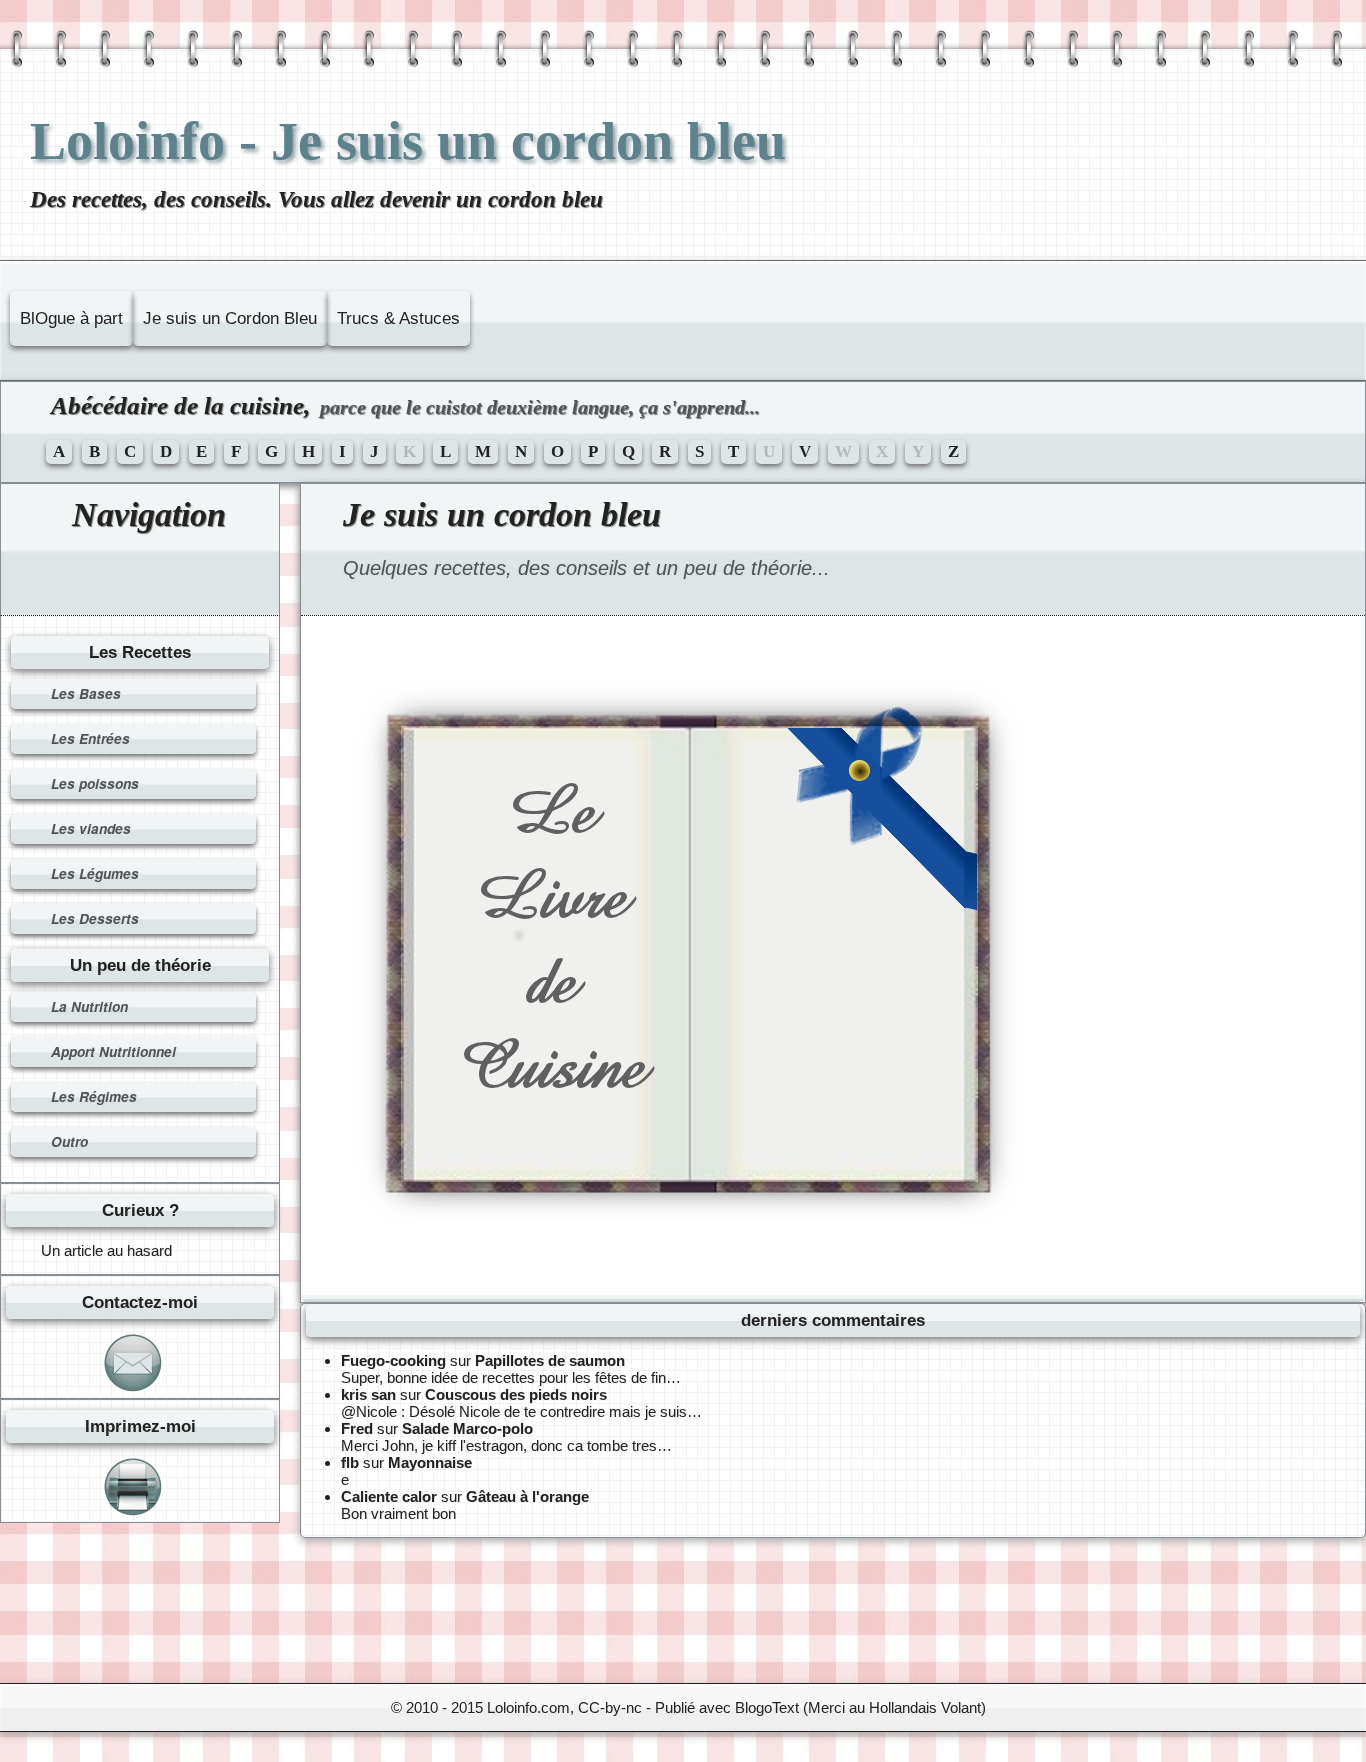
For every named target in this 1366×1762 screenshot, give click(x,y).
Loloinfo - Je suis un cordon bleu (408, 141)
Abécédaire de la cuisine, (405, 405)
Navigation (149, 514)
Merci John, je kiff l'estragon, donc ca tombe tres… (506, 1445)
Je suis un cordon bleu (502, 514)
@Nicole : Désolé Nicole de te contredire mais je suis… (521, 1411)
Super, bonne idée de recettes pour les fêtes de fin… (511, 1377)
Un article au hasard (106, 1250)
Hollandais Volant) (927, 1707)
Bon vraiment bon (398, 1513)
